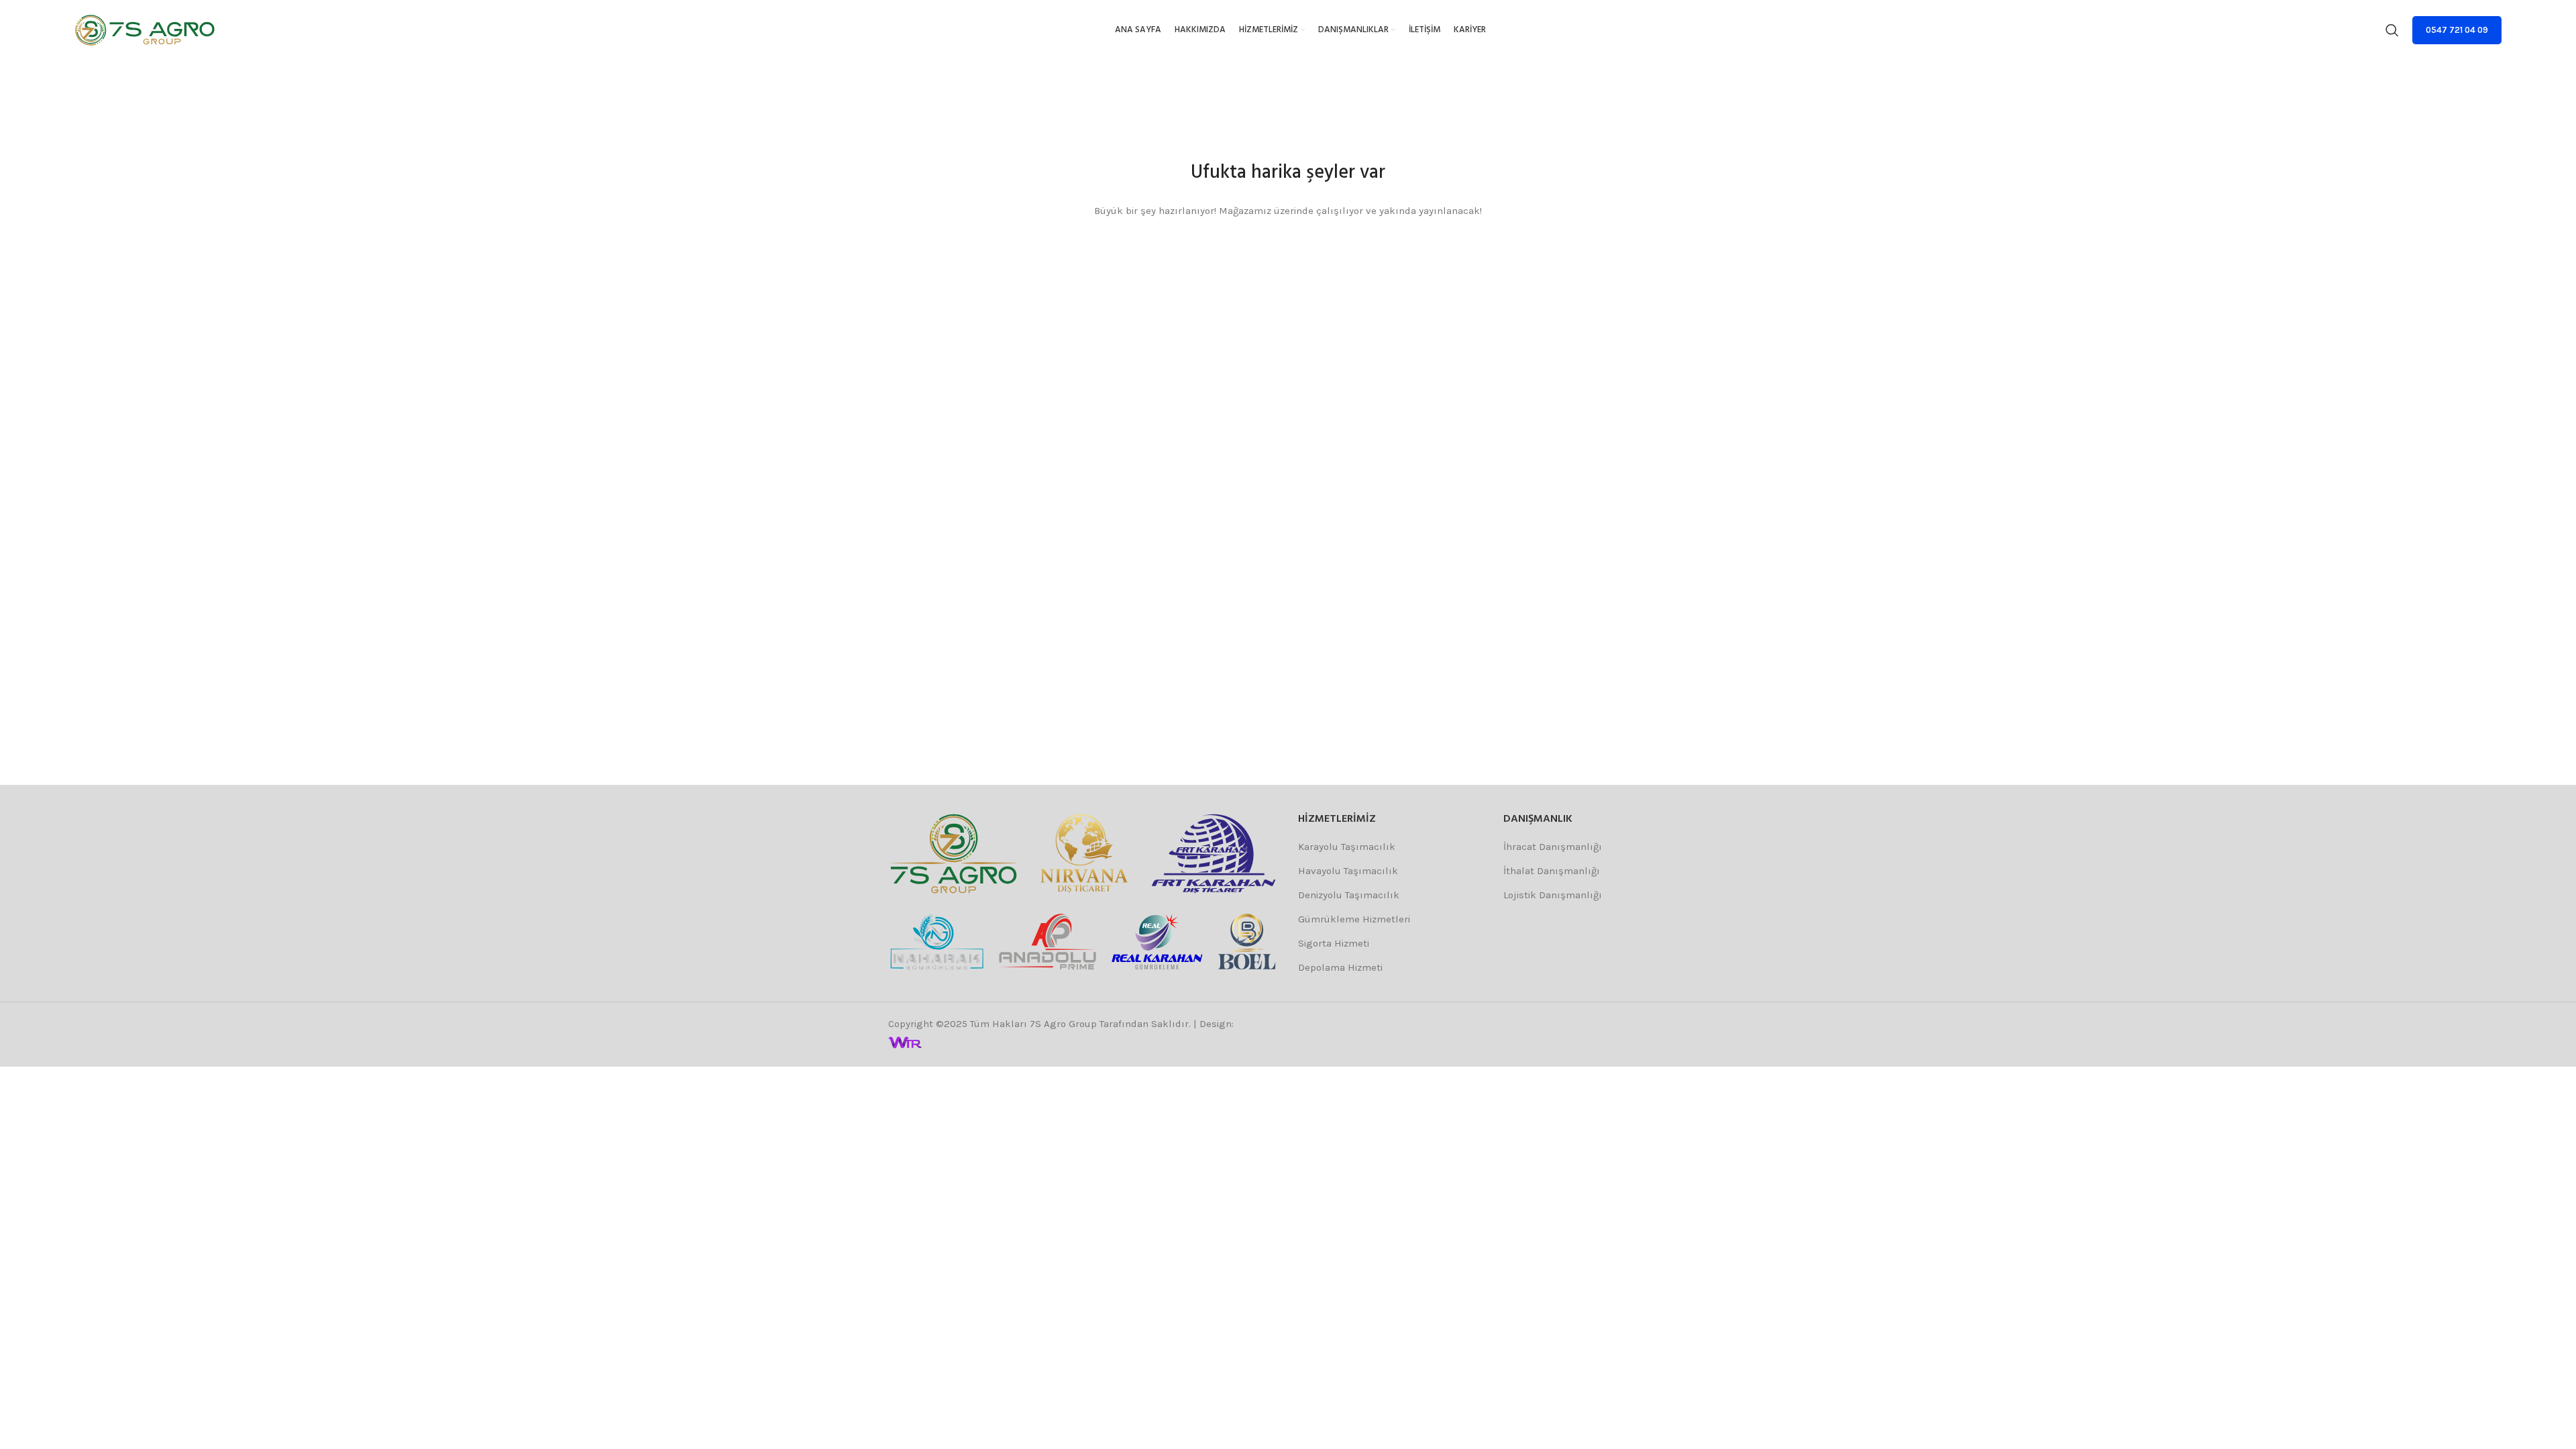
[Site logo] (145, 30)
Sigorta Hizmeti (1334, 943)
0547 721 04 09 (2457, 30)
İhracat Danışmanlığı (1553, 847)
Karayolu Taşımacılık (1347, 847)
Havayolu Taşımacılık (1348, 871)
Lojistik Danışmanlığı (1553, 895)
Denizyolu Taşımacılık (1349, 895)
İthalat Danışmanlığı (1552, 871)
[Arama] (2392, 30)
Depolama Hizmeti (1340, 967)
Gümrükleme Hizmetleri (1354, 919)
